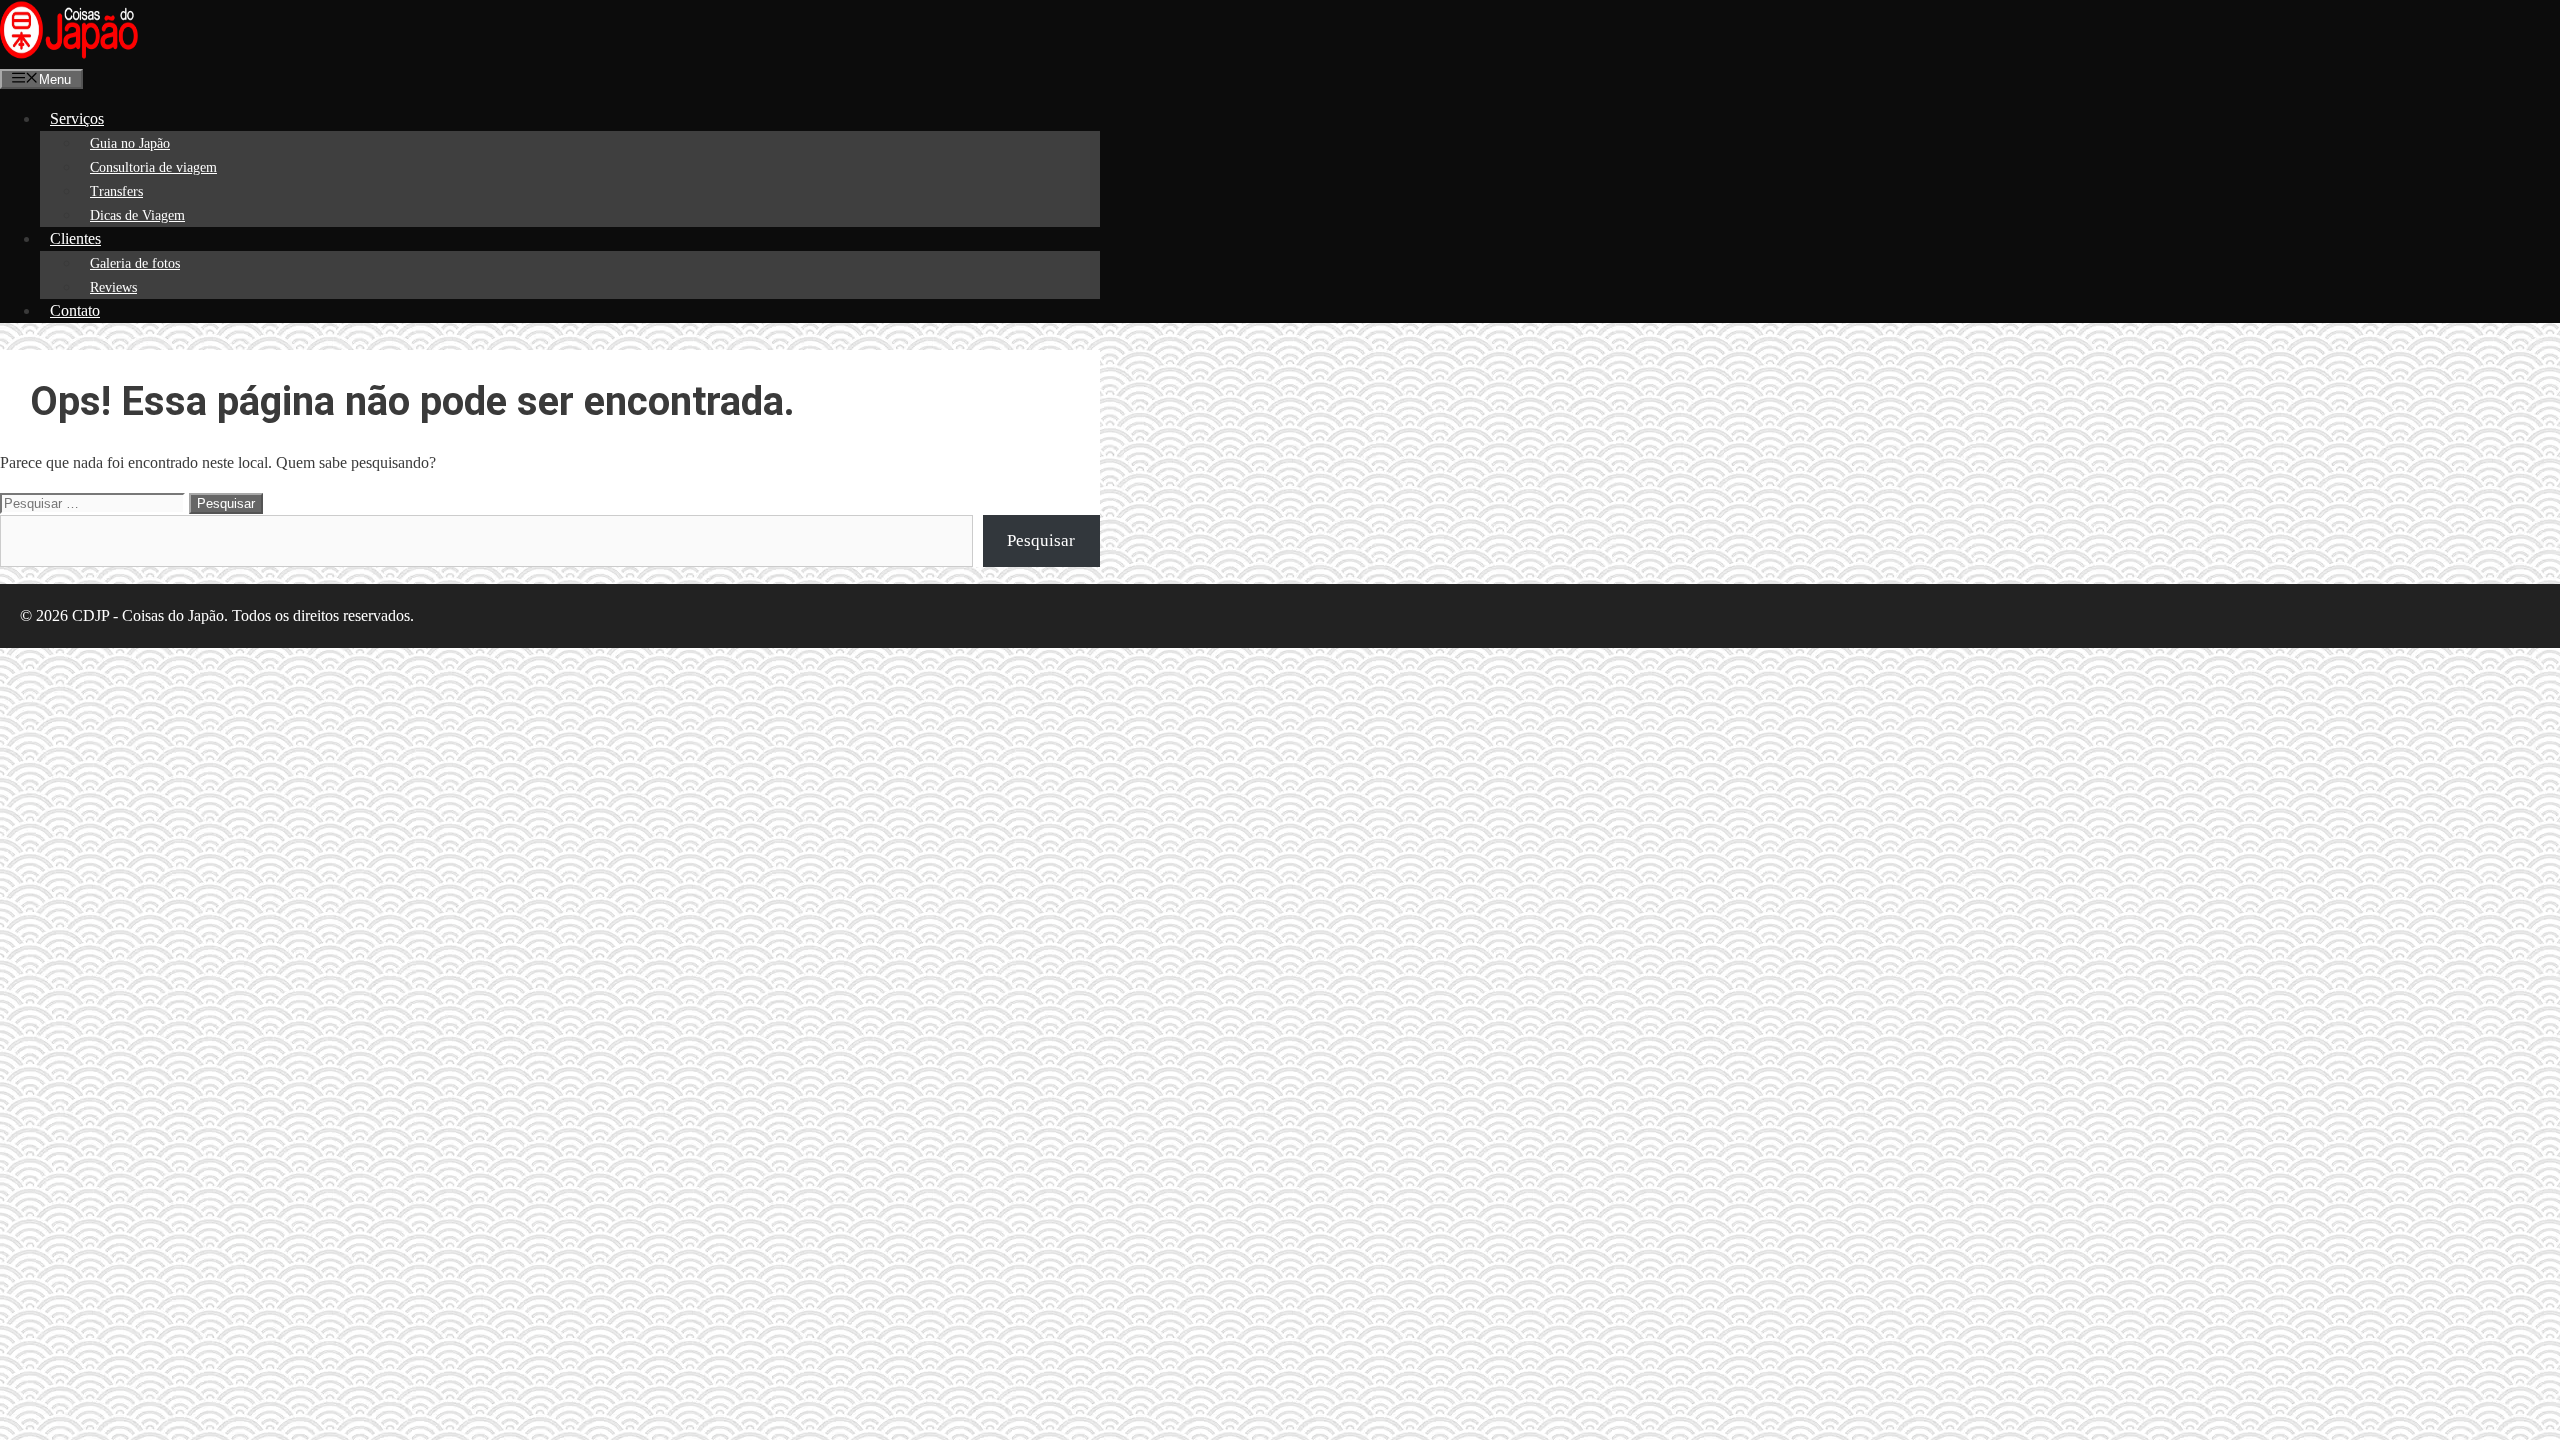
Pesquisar (1041, 540)
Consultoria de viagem (153, 167)
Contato (75, 310)
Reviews (113, 287)
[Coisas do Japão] (69, 54)
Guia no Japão (130, 143)
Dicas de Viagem (137, 215)
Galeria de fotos (135, 263)
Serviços (77, 118)
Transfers (116, 191)
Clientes (75, 238)
